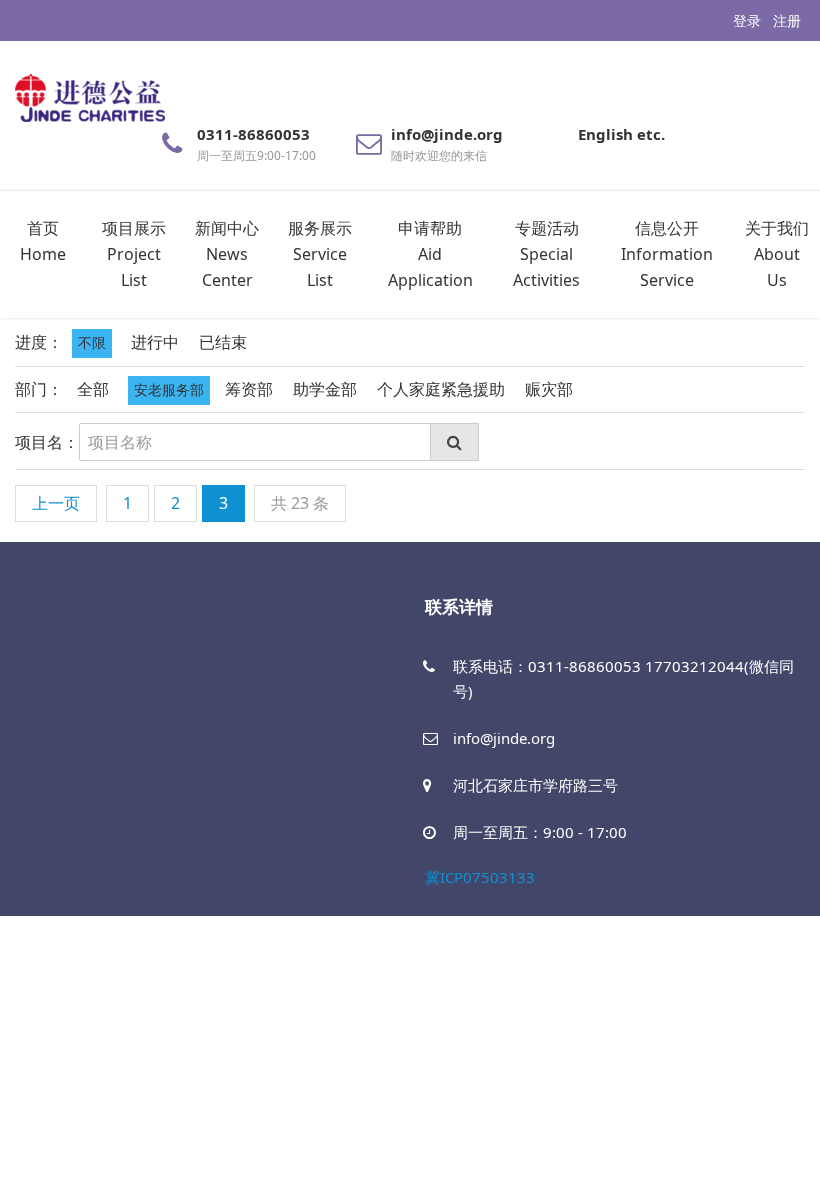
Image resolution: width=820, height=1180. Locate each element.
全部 (93, 389)
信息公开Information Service (667, 253)
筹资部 (249, 389)
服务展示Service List (320, 253)
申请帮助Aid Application (430, 253)
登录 (747, 20)
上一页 (56, 503)
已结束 (223, 342)
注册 (787, 20)
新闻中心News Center (227, 253)
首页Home (43, 241)
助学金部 (325, 389)
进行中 (155, 342)
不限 (92, 342)
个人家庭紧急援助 (441, 389)
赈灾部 (549, 389)
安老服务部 (169, 389)
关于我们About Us (777, 253)
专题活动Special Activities (546, 253)
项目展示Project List (134, 253)
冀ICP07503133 (480, 877)
